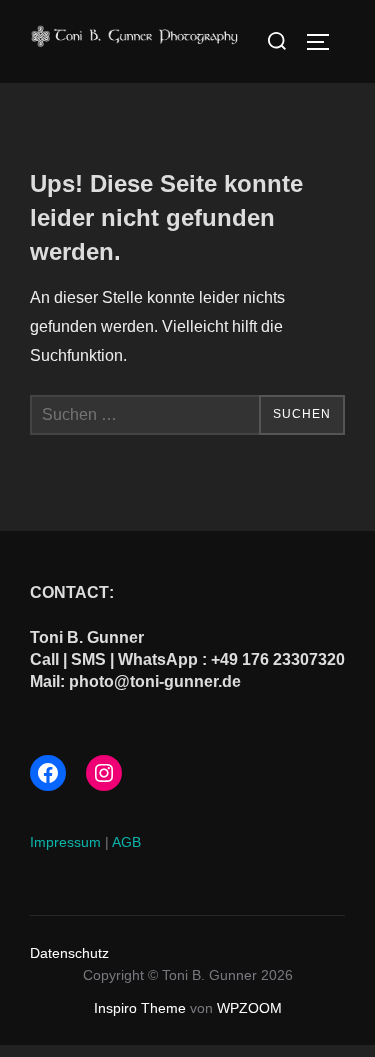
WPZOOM (249, 1008)
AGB (126, 842)
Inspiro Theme (140, 1008)
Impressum (65, 842)
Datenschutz (69, 953)
